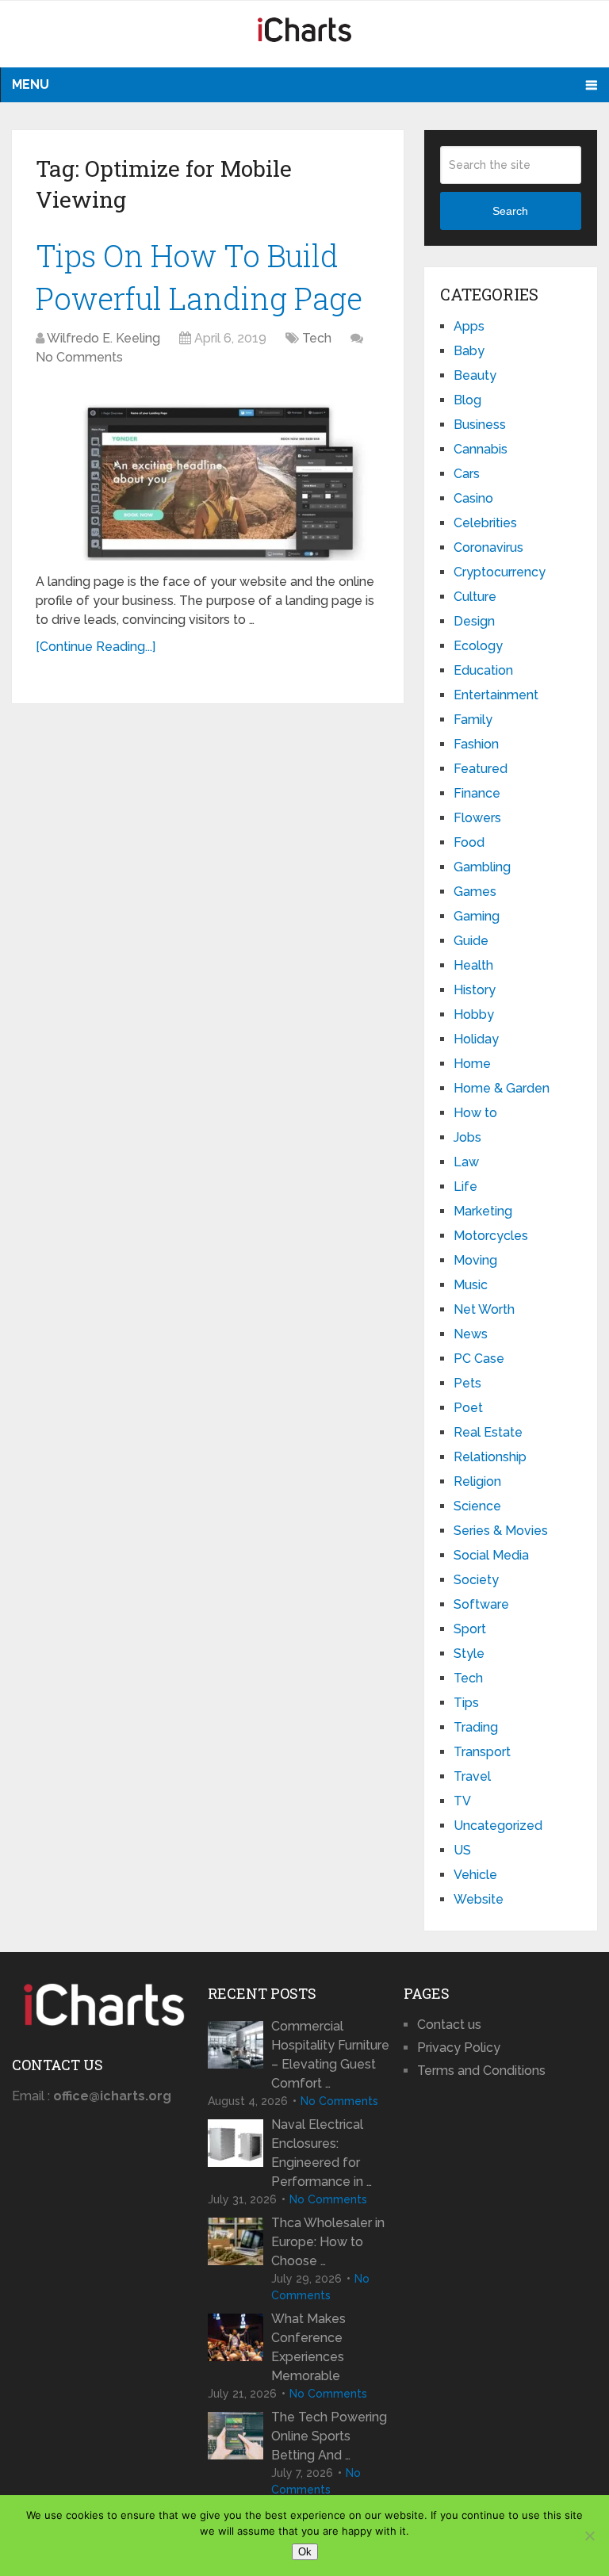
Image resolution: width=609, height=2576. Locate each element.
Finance (477, 793)
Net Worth (484, 1309)
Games (475, 892)
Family (473, 720)
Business (480, 425)
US (462, 1850)
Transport (482, 1752)
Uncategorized (498, 1826)
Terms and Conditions (481, 2071)
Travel (472, 1776)
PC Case (479, 1359)
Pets (467, 1383)
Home (472, 1064)
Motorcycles (491, 1236)
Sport (470, 1629)
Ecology (478, 646)
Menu (31, 84)
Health (473, 965)
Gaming (477, 916)
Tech (317, 338)
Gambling (482, 867)
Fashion (476, 744)
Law (466, 1162)
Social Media (491, 1555)
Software (481, 1604)
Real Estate (488, 1432)
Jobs (467, 1137)
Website (479, 1899)
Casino (473, 498)
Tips (466, 1703)
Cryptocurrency (500, 572)
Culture (475, 597)
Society (476, 1580)
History (475, 990)
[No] (589, 2536)
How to (475, 1113)
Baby (469, 351)
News (471, 1334)
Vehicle (475, 1875)
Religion (477, 1481)
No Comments (79, 357)
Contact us (449, 2025)
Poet (468, 1408)
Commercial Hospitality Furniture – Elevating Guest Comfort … (330, 2055)
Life (465, 1187)
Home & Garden (502, 1088)
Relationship (490, 1457)
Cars (467, 474)
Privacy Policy (459, 2048)
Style (469, 1654)
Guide (471, 941)
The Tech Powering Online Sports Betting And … (329, 2436)
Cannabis (481, 449)
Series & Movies (501, 1531)
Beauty (475, 375)
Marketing (483, 1211)
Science (477, 1506)
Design (474, 621)
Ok (305, 2552)
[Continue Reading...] (96, 647)
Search (510, 211)
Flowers (477, 818)
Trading (476, 1727)
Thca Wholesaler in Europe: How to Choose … (328, 2242)
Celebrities (485, 523)
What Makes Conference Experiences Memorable (308, 2347)
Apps (469, 326)
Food (469, 842)
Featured (481, 769)
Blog (467, 400)
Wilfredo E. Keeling (103, 338)
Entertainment (496, 695)
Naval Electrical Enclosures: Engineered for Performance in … (322, 2153)
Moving (475, 1260)
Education (483, 670)
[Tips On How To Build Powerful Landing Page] (208, 472)
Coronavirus (488, 547)
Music (471, 1285)
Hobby (474, 1014)
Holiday (476, 1039)
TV (462, 1801)
